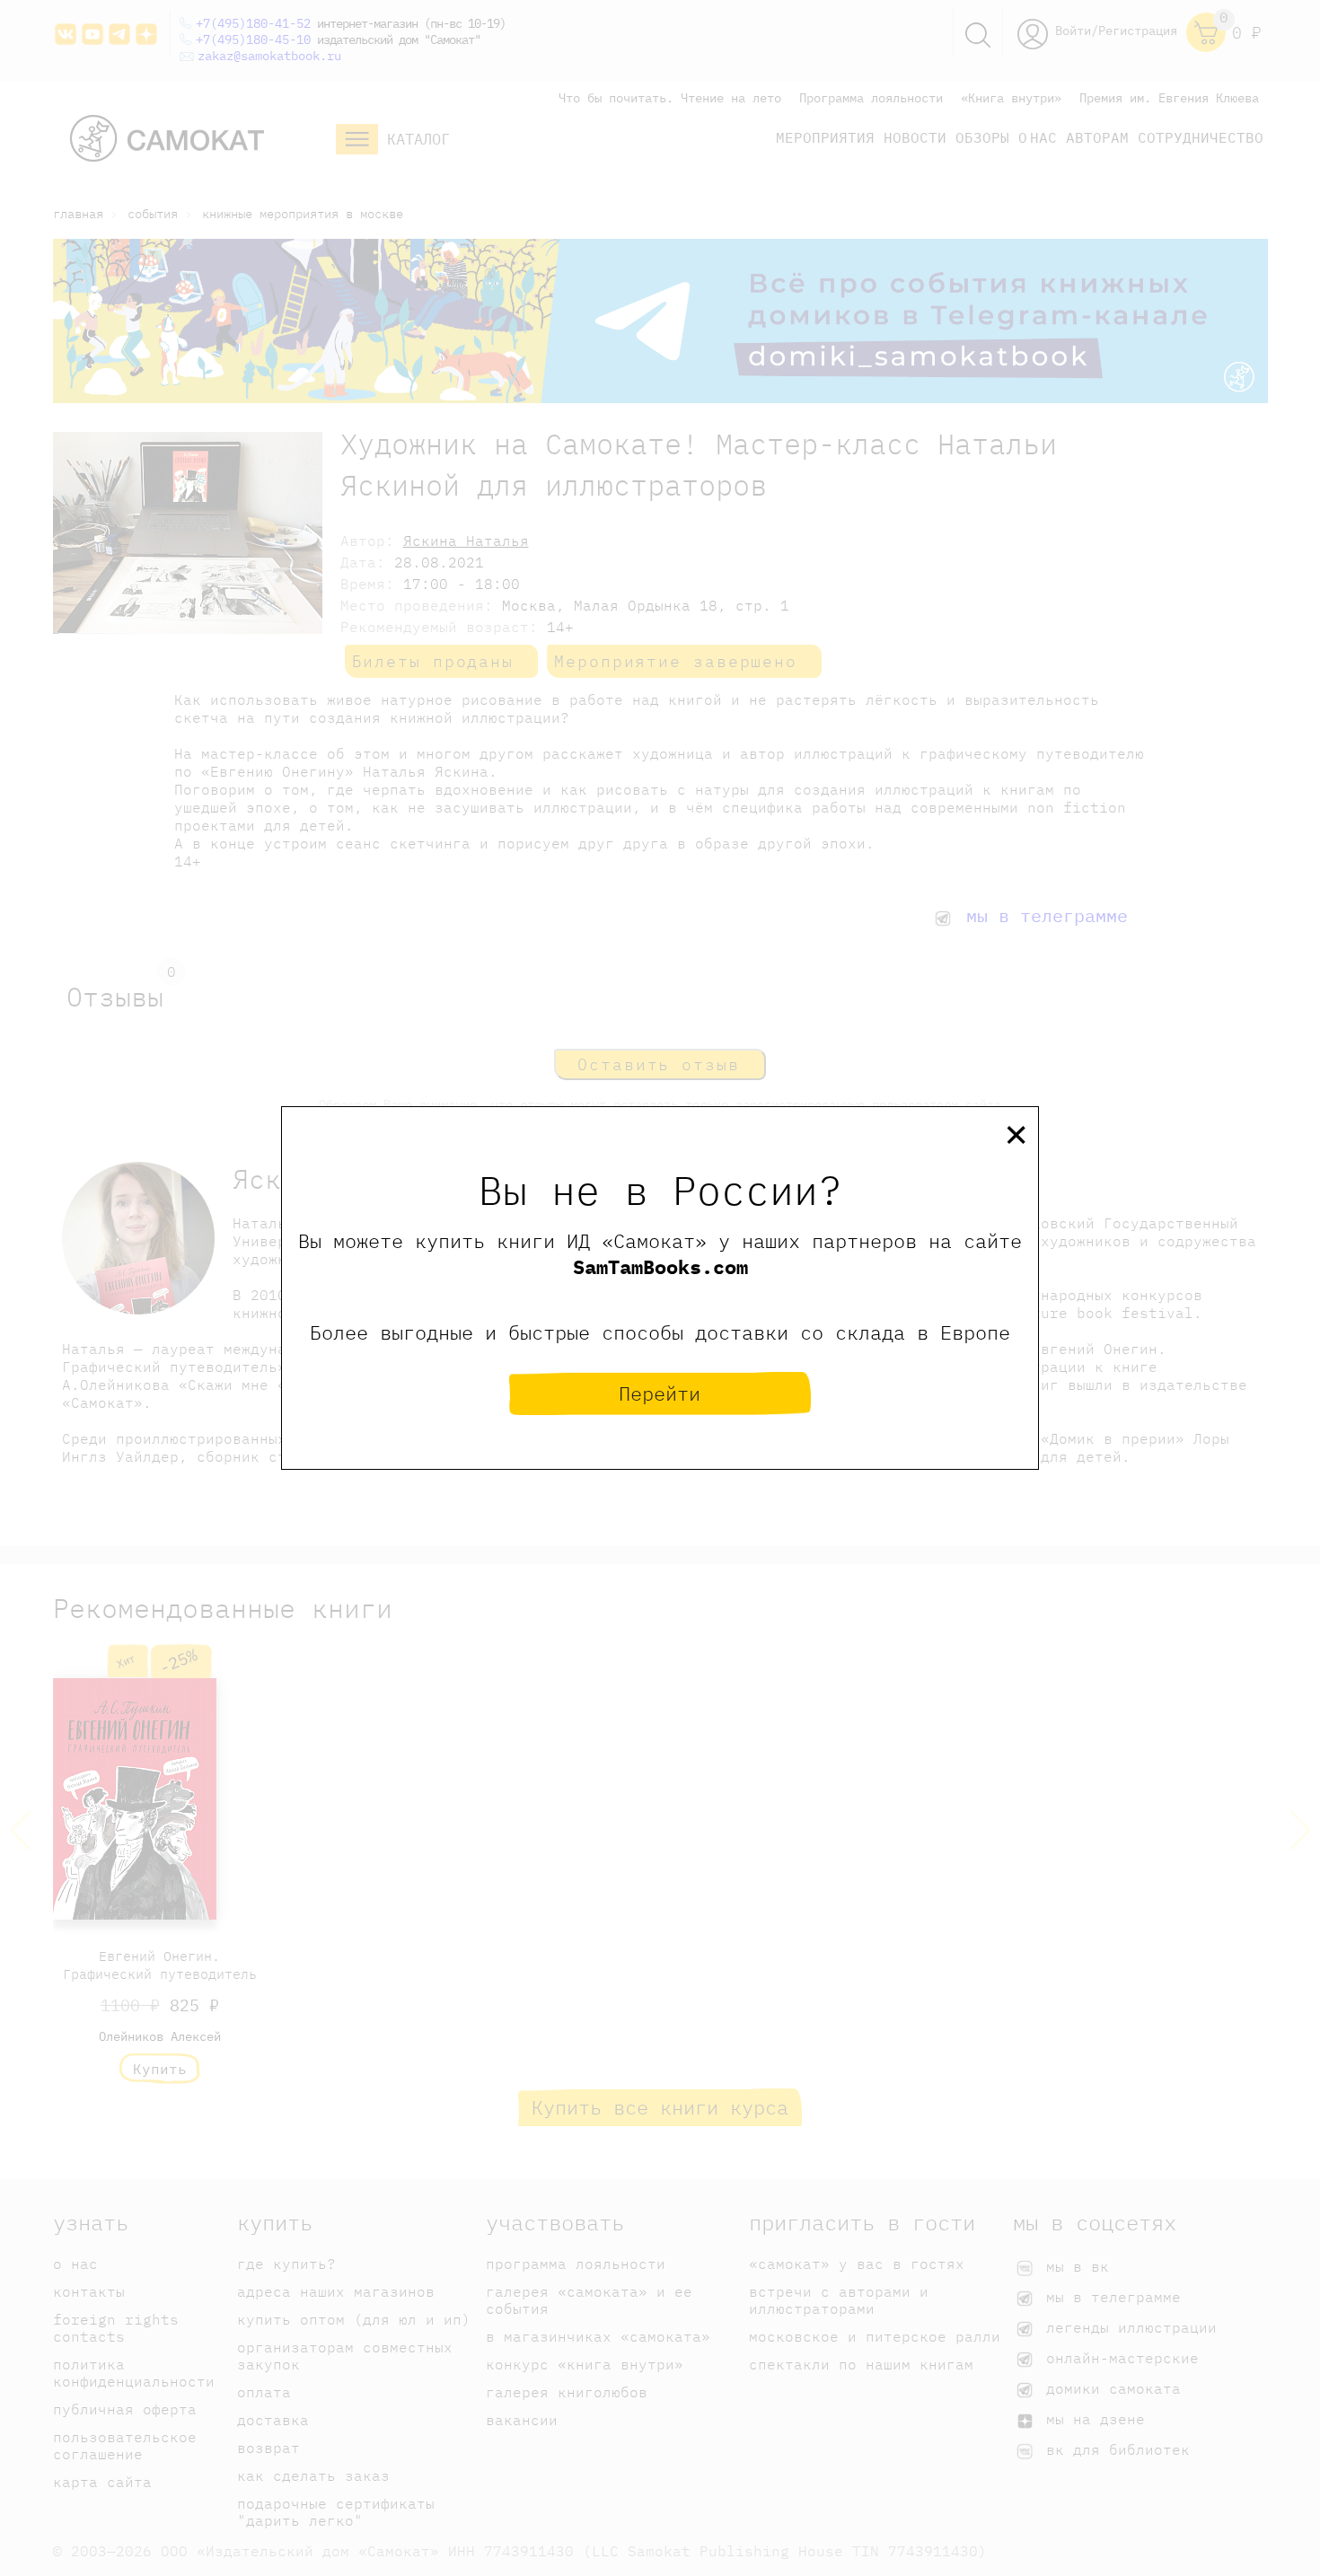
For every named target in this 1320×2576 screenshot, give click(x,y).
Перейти (660, 1393)
